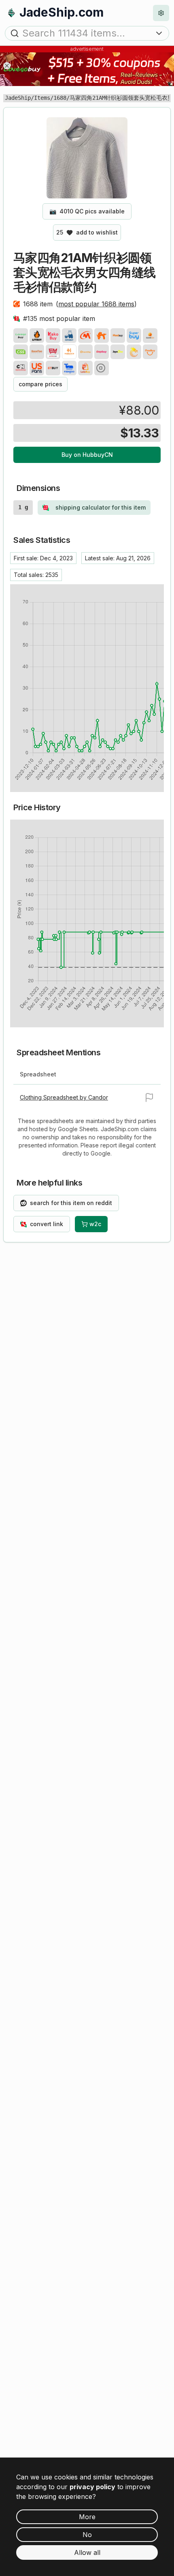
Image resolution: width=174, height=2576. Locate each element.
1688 (60, 98)
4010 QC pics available (87, 211)
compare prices (40, 384)
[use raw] (102, 368)
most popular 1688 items (96, 304)
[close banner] (7, 66)
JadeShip (18, 98)
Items (42, 98)
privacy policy (92, 2487)
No (87, 2535)
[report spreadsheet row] (149, 1098)
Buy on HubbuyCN (87, 455)
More (87, 2517)
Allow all (87, 2552)
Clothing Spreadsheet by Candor (64, 1097)
